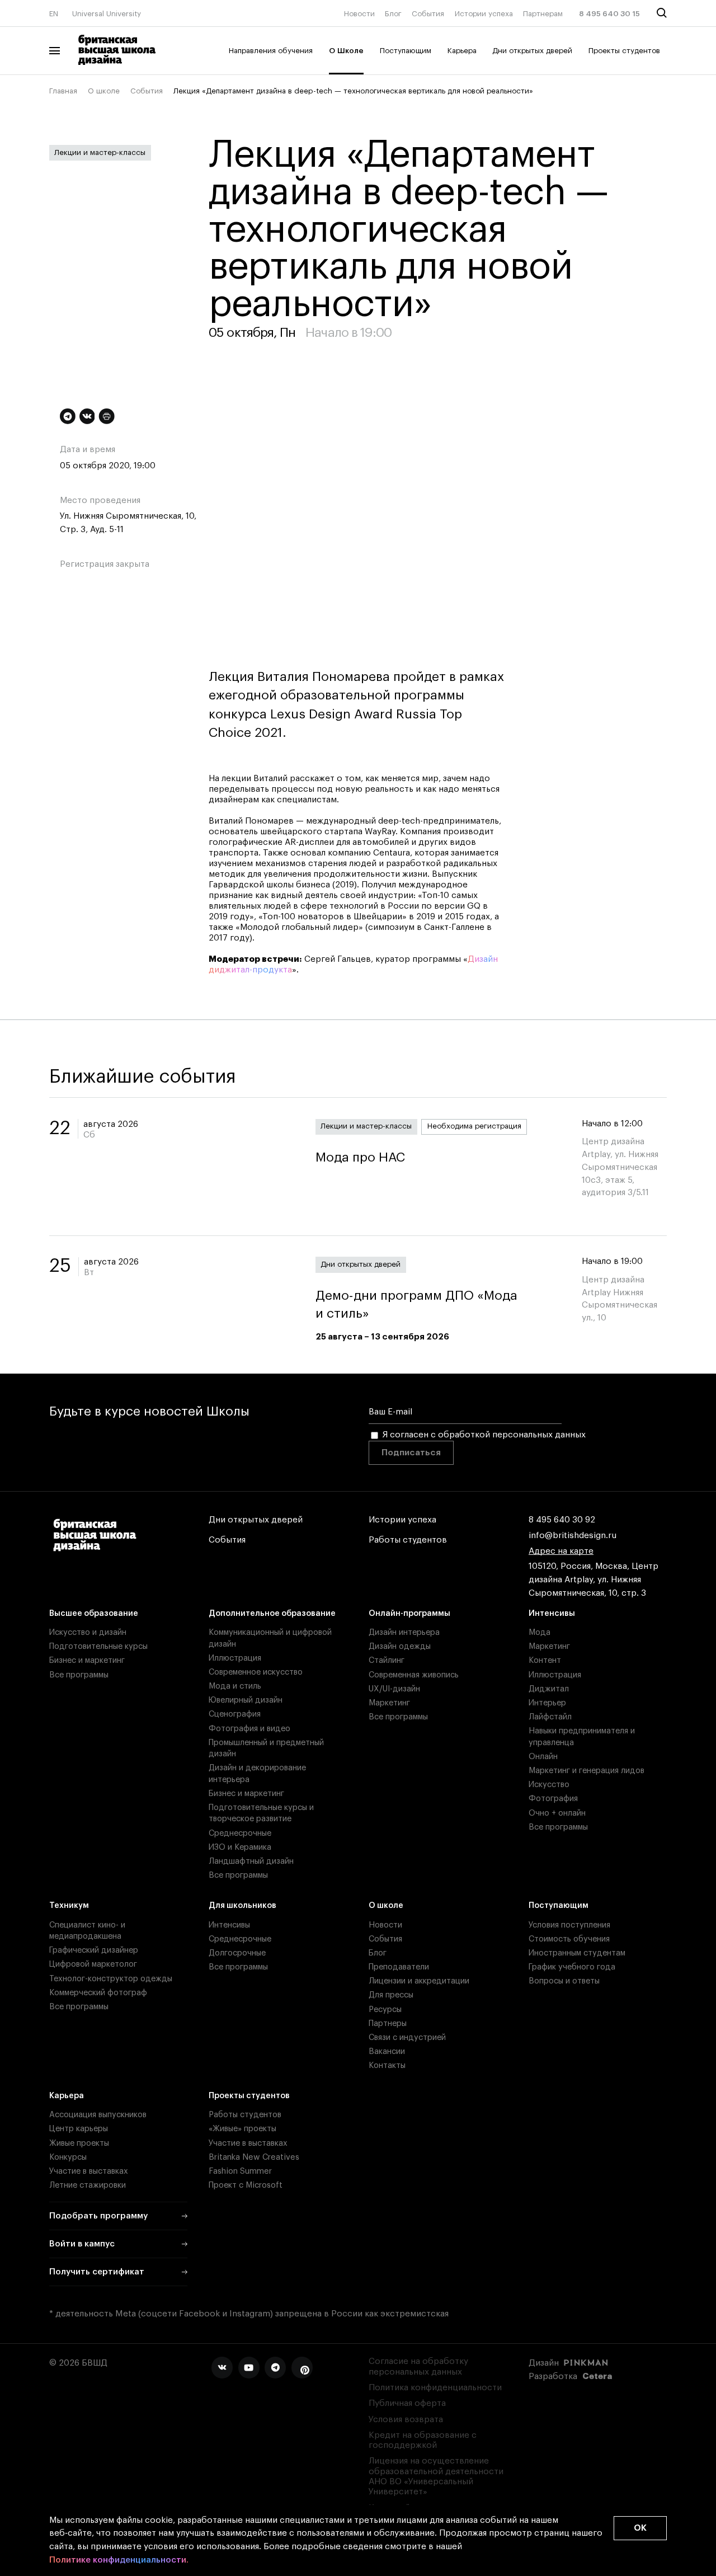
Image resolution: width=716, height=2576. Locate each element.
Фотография (553, 1799)
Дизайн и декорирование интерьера (257, 1773)
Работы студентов (408, 1540)
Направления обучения (271, 51)
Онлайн (543, 1757)
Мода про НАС (360, 1157)
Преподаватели (399, 1967)
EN (54, 14)
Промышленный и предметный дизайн (266, 1748)
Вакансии (387, 2051)
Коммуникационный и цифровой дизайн (270, 1638)
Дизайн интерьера (404, 1632)
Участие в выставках (89, 2171)
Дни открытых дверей (532, 51)
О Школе (346, 51)
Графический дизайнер (94, 1950)
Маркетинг (389, 1703)
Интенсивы (552, 1613)
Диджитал (549, 1689)
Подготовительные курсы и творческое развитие (261, 1813)
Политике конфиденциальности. (119, 2560)
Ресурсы (385, 2009)
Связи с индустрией (407, 2037)
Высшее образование (94, 1613)
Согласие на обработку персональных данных (418, 2366)
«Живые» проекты (242, 2129)
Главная (63, 91)
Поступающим (406, 51)
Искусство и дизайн (88, 1632)
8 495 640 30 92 (562, 1520)
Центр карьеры (79, 2129)
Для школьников (242, 1905)
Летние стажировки (88, 2185)
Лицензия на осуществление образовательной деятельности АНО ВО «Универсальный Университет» (436, 2476)
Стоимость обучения (569, 1939)
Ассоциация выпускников (98, 2115)
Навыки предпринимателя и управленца (582, 1736)
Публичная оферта (407, 2403)
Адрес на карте (561, 1551)
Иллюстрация (235, 1658)
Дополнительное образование (272, 1613)
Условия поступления (569, 1925)
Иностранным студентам (577, 1953)
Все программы (79, 1675)
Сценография (235, 1714)
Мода (540, 1632)
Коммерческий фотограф (98, 1993)
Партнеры (388, 2023)
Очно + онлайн (557, 1813)
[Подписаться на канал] (68, 416)
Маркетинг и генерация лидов (587, 1771)
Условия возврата (406, 2420)
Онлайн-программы (409, 1613)
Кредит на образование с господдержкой (423, 2440)
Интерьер (547, 1703)
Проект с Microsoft (246, 2185)
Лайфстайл (550, 1717)
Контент (545, 1660)
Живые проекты (79, 2143)
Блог (393, 14)
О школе (104, 91)
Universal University (107, 14)
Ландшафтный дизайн (251, 1861)
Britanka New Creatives (254, 2157)
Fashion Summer (240, 2171)
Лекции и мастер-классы (100, 152)
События (428, 14)
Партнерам (543, 14)
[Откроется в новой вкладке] (222, 2367)
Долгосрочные (237, 1953)
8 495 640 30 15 (609, 14)
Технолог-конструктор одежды (111, 1979)
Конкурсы (68, 2157)
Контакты (387, 2065)
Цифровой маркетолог (93, 1964)
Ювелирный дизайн (246, 1700)
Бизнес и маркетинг (87, 1660)
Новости (359, 14)
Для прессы (391, 1995)
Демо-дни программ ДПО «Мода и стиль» (416, 1305)
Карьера (462, 51)
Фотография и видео (249, 1729)
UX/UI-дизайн (394, 1689)
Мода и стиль (235, 1686)
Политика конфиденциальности (435, 2388)
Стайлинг (387, 1660)
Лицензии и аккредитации (419, 1981)
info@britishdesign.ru (573, 1536)
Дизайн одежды (400, 1646)
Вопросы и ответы (564, 1981)
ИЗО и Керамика (240, 1847)
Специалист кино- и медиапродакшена (87, 1931)
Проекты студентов (624, 51)
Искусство (549, 1785)
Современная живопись (414, 1675)
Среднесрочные (240, 1833)
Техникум (69, 1905)
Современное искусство (256, 1672)
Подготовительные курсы (98, 1646)
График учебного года (572, 1967)
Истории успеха (484, 14)
